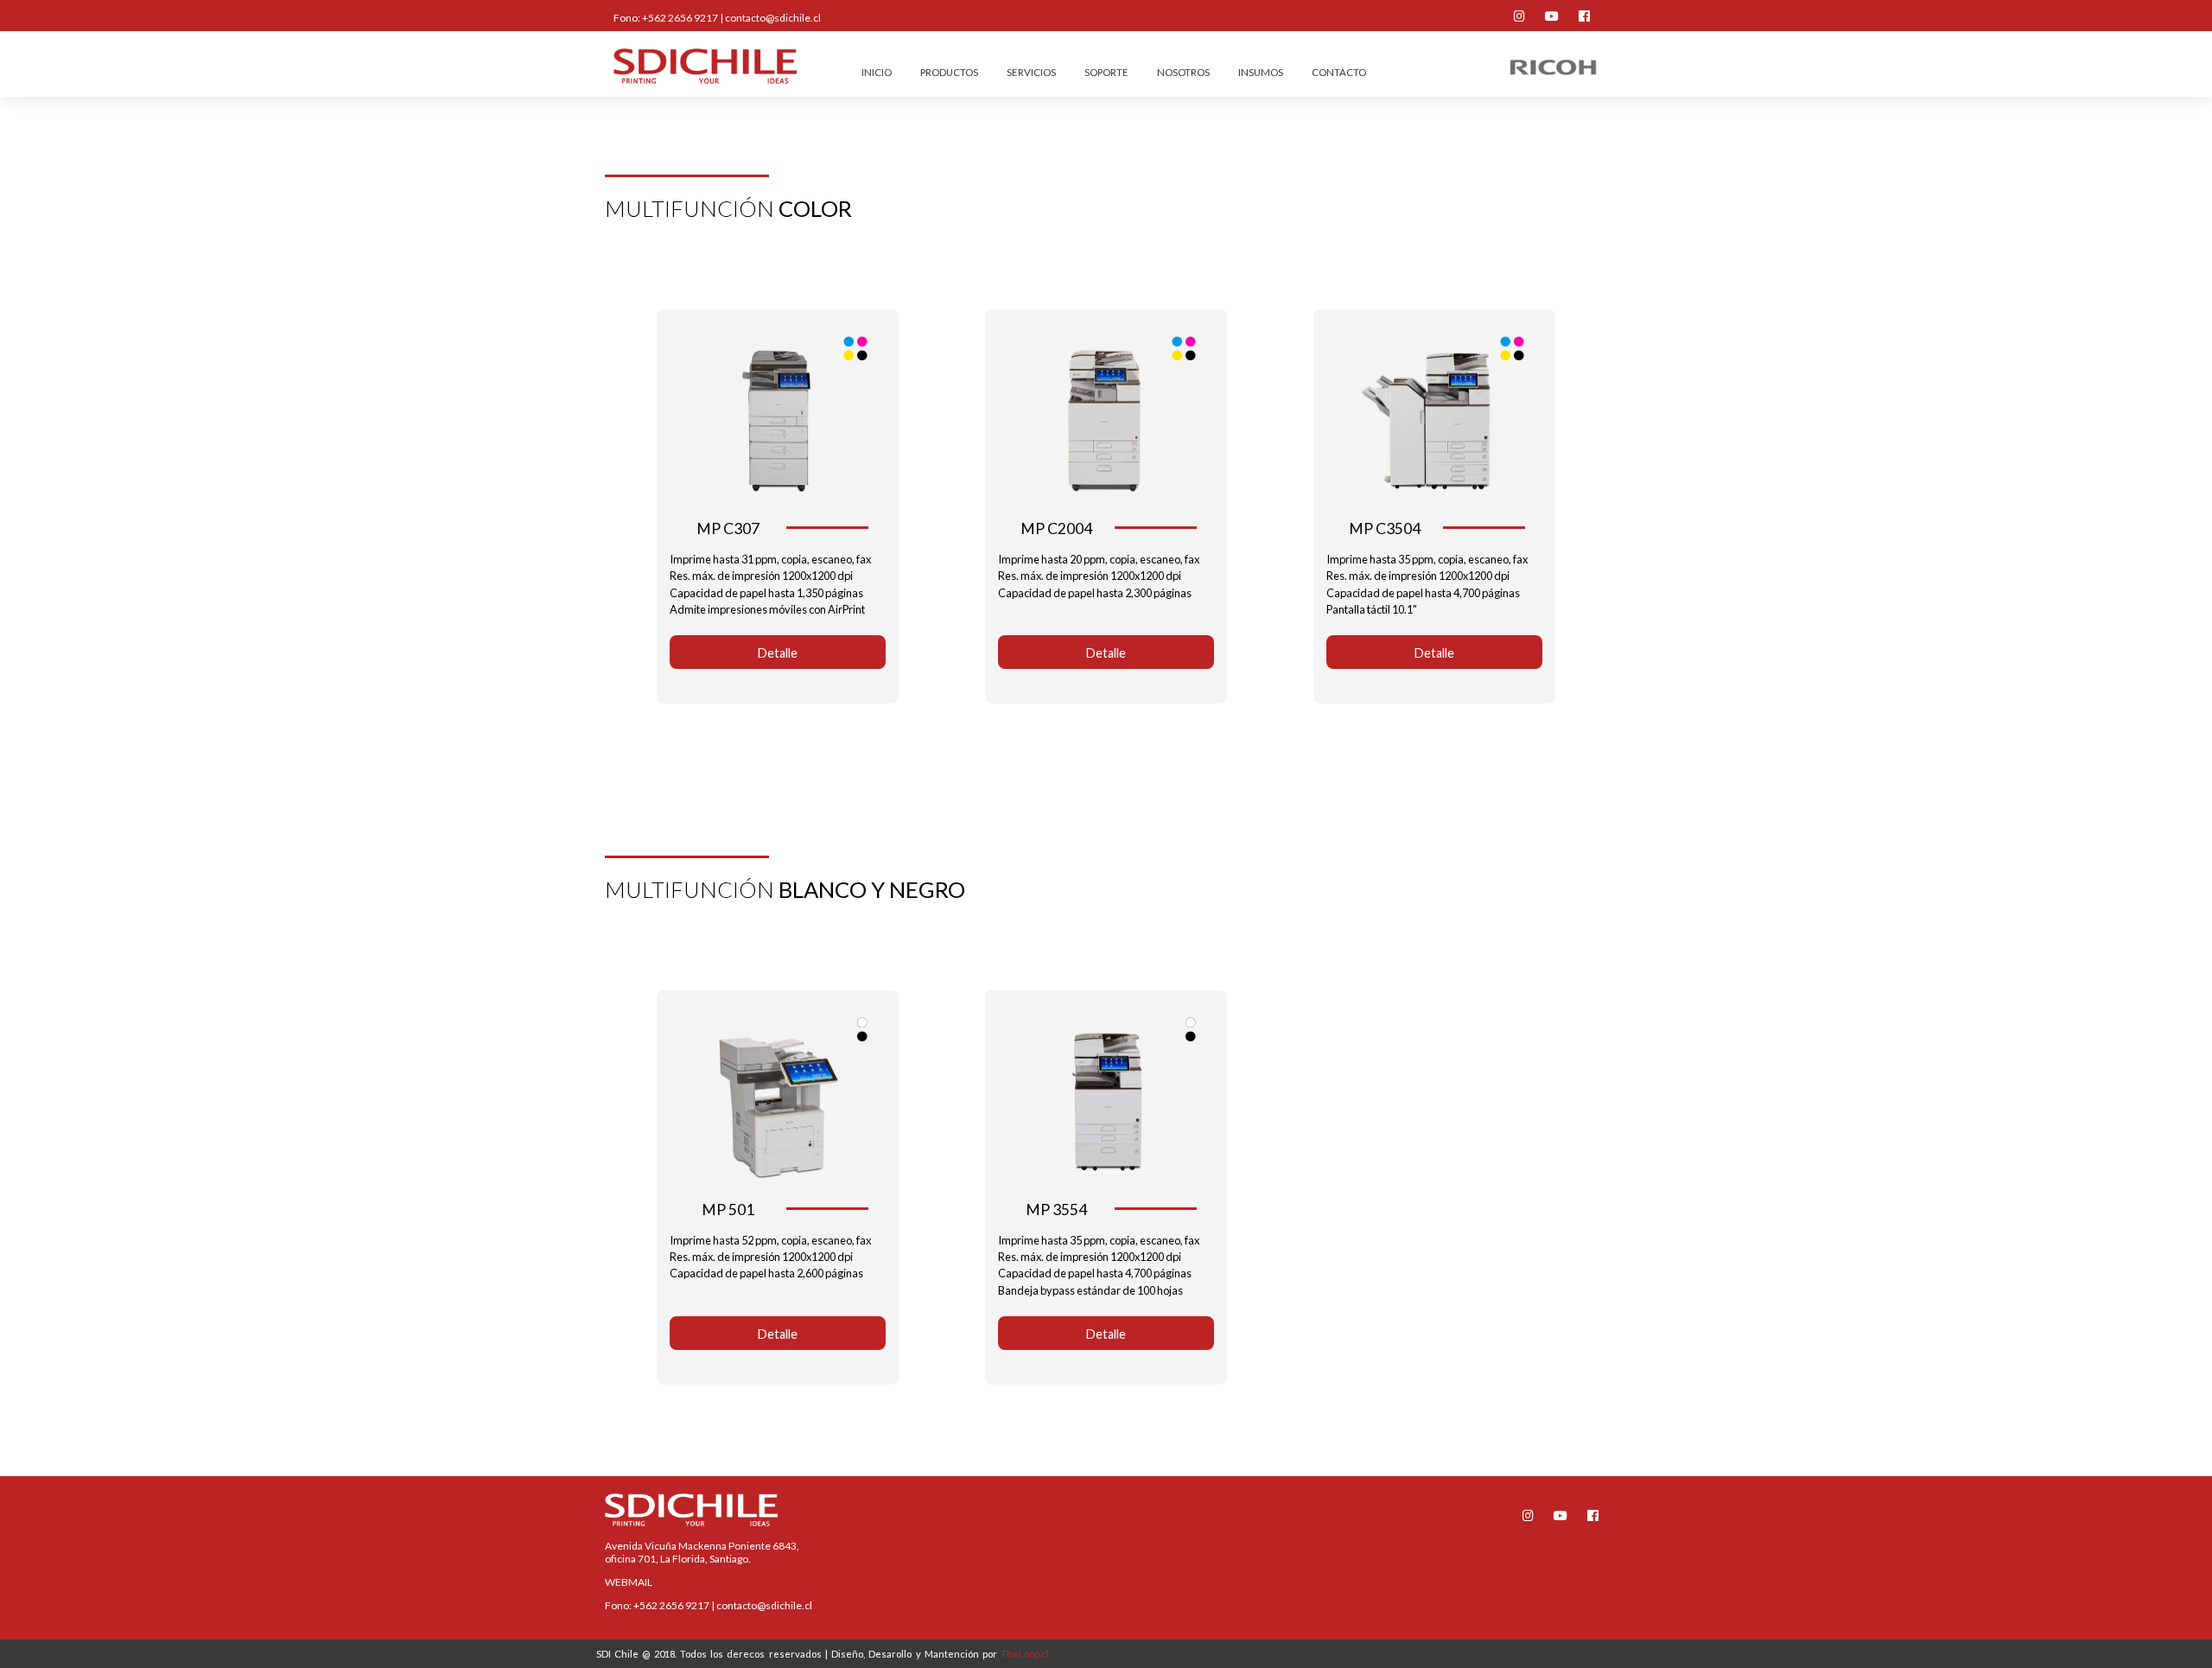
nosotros (1183, 72)
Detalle (778, 653)
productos (949, 72)
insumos (1261, 72)
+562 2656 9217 (680, 18)
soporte (1106, 72)
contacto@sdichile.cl (773, 18)
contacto (1339, 72)
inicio (877, 72)
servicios (1031, 72)
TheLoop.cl (1025, 1654)
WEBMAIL (629, 1582)
